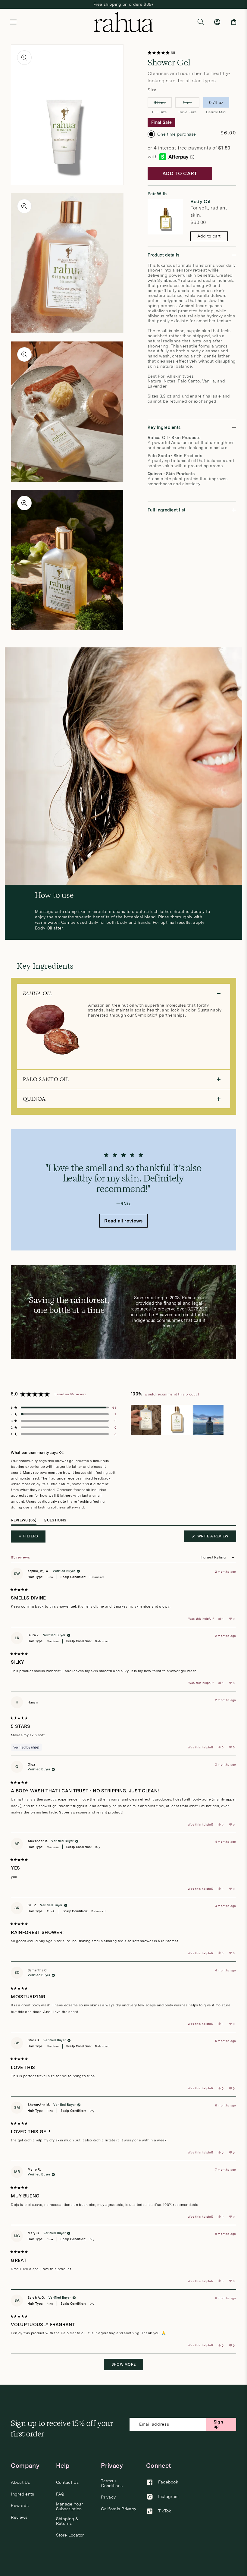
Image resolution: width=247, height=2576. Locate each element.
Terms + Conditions (112, 2483)
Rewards (20, 2506)
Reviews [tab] (24, 1522)
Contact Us (67, 2482)
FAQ (60, 2494)
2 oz (189, 104)
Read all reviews (123, 1221)
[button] (13, 22)
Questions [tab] (55, 1522)
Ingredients (22, 2494)
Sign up (218, 2424)
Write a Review (216, 1538)
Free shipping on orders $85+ (124, 4)
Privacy (108, 2497)
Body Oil (200, 202)
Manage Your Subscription (69, 2506)
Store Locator (70, 2535)
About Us (20, 2482)
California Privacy (119, 2509)
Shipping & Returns (67, 2521)
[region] (178, 1420)
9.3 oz (162, 104)
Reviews (19, 2517)
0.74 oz (216, 104)
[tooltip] (61, 1453)
